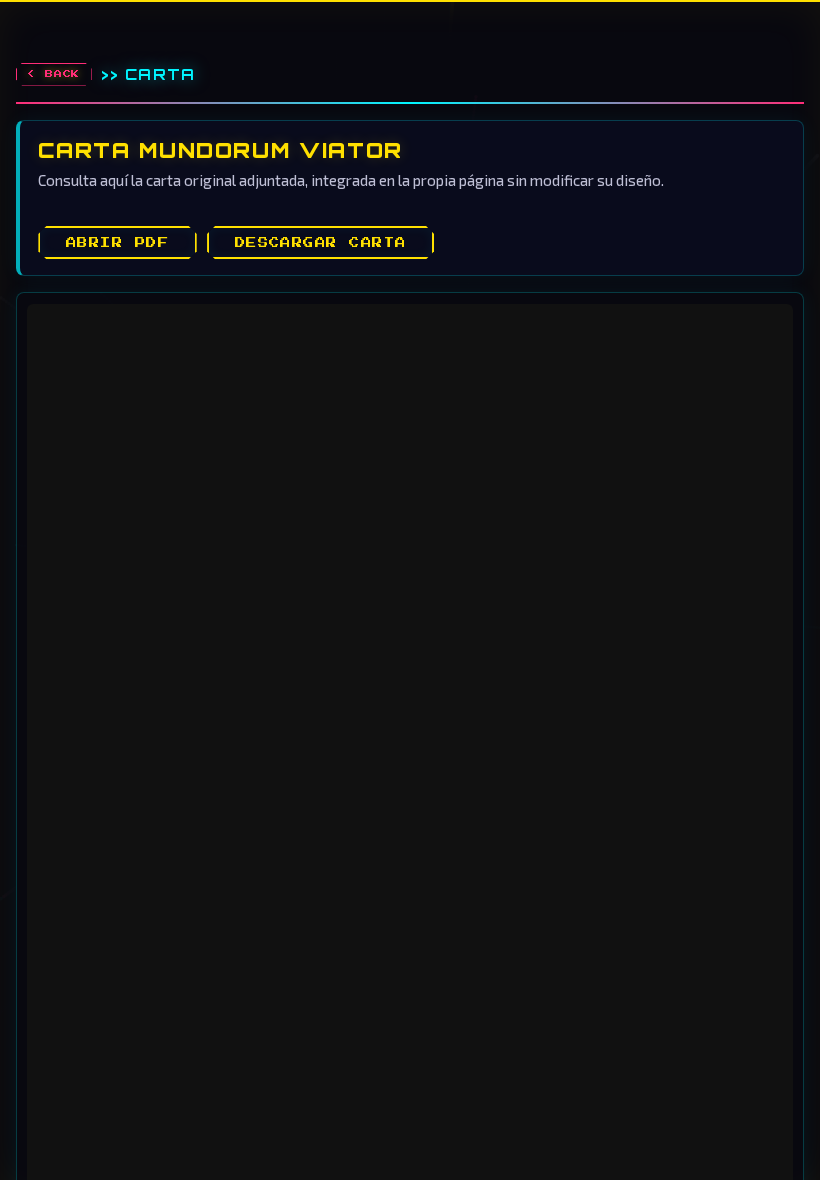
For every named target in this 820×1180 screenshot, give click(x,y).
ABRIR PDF (117, 243)
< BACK (53, 74)
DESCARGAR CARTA (321, 243)
